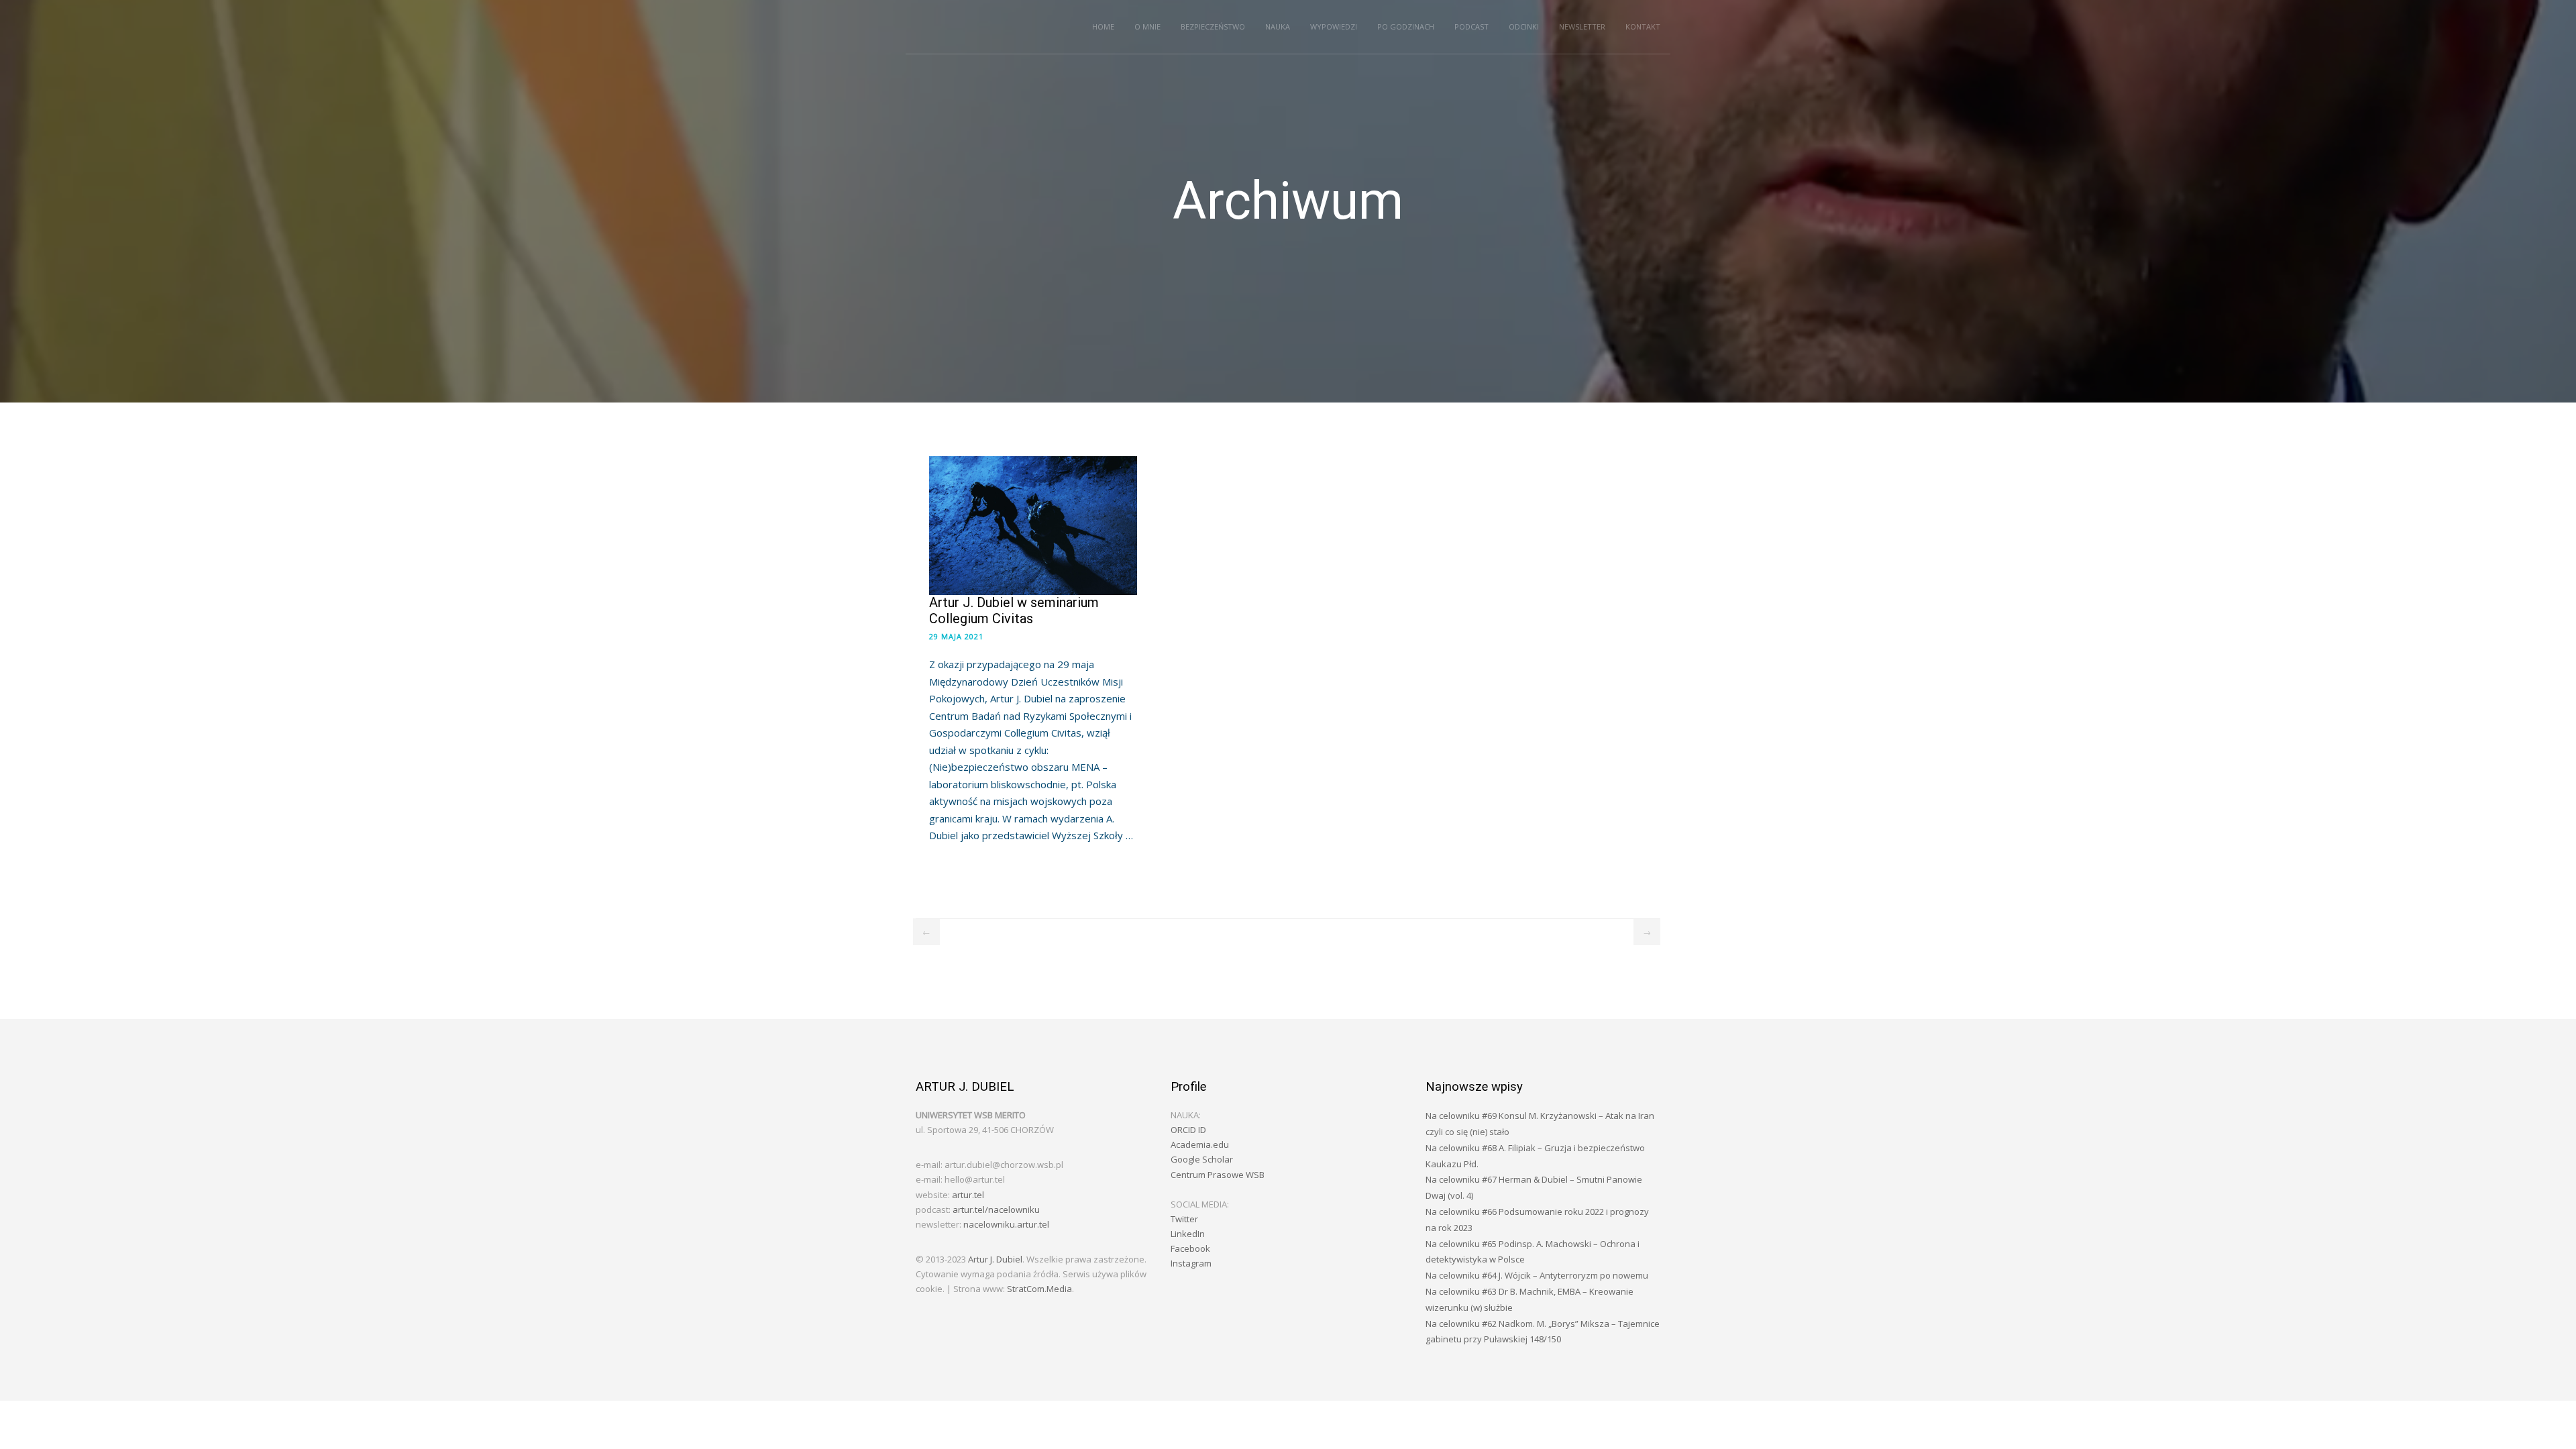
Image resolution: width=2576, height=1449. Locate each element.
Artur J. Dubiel (995, 1259)
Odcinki (1524, 26)
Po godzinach (1406, 26)
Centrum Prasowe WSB (1218, 1175)
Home (1103, 26)
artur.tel (968, 1195)
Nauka (1278, 26)
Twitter (1184, 1219)
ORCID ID (1188, 1130)
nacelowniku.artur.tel (1006, 1224)
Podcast (1471, 26)
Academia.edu (1200, 1144)
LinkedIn (1188, 1234)
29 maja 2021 (956, 636)
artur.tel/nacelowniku (996, 1210)
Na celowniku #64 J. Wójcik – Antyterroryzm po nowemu (1537, 1275)
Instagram (1191, 1263)
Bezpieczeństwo (1213, 26)
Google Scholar (1202, 1159)
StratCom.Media (1039, 1289)
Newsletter (1582, 26)
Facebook (1190, 1248)
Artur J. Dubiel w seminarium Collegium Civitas (1014, 610)
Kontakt (1643, 26)
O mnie (1147, 26)
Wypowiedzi (1334, 26)
